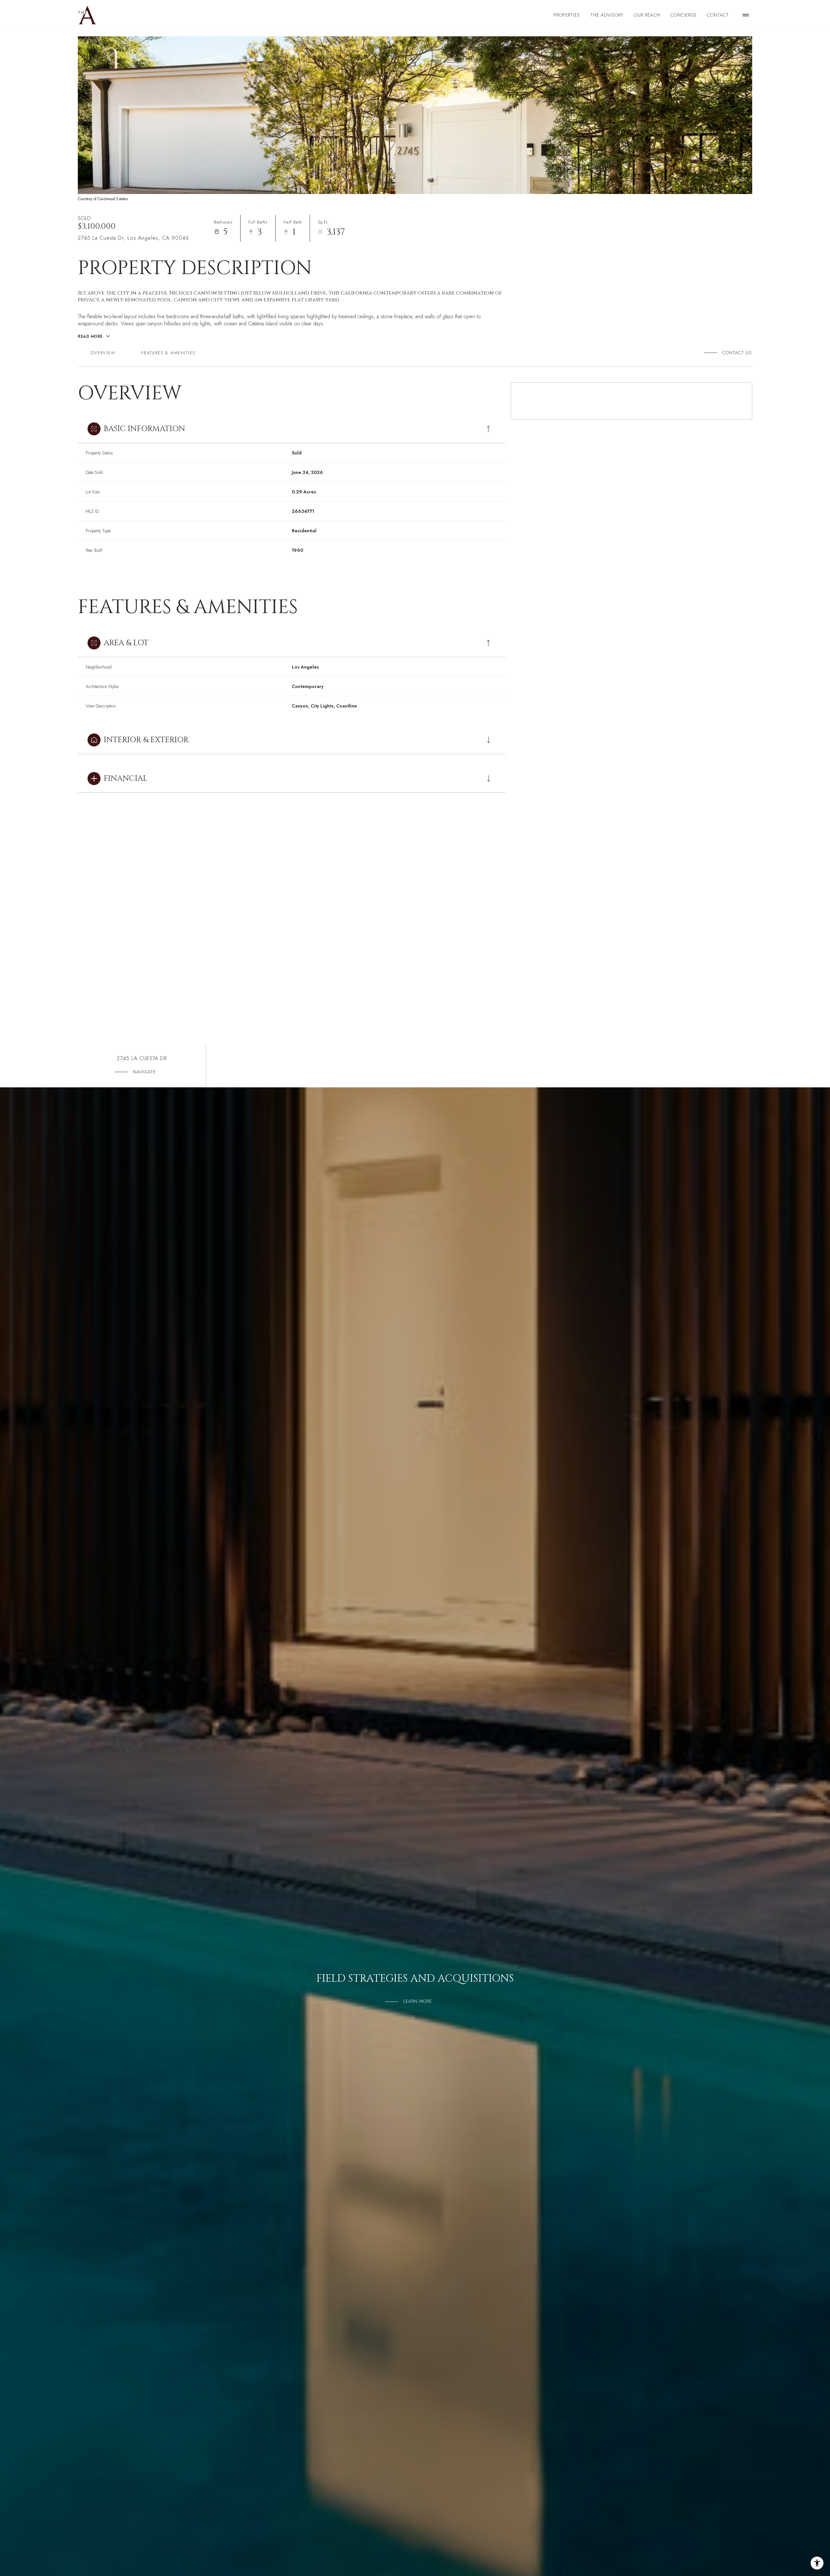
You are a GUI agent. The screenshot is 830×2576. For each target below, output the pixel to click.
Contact (718, 15)
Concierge (684, 15)
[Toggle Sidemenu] (746, 15)
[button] (735, 353)
